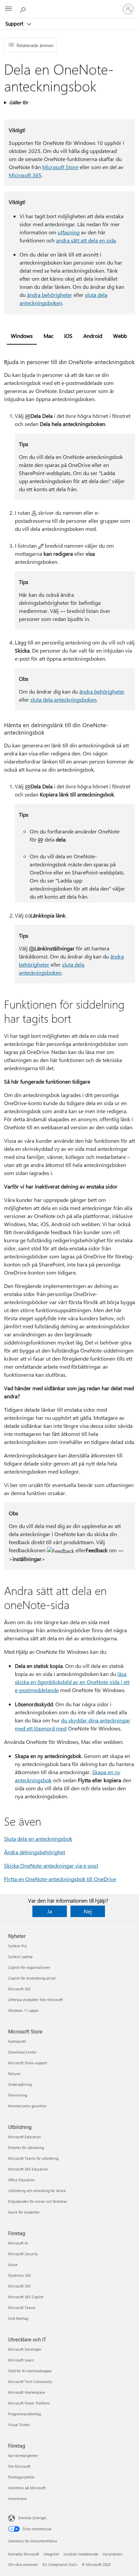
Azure (13, 2265)
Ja (50, 1911)
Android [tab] (93, 336)
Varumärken (113, 2554)
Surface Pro (17, 1946)
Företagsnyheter (21, 2477)
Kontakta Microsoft (24, 2554)
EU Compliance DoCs (60, 2564)
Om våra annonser (23, 2564)
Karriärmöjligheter (23, 2455)
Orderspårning (20, 2084)
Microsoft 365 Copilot (26, 2297)
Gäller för (19, 102)
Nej (88, 1911)
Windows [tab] (22, 336)
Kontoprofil (17, 2041)
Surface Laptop (20, 1957)
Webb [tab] (120, 336)
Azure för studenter (24, 2212)
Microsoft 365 (25, 175)
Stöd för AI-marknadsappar (30, 2371)
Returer (14, 2074)
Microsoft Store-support (28, 2063)
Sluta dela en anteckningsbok (38, 1839)
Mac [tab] (48, 336)
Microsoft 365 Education (28, 2169)
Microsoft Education (24, 2137)
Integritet (51, 2554)
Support (15, 24)
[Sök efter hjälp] (24, 9)
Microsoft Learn (21, 2360)
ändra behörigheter (50, 295)
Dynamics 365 (20, 2275)
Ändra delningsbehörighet (35, 1852)
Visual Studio (19, 2425)
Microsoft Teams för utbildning (33, 2158)
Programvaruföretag (24, 2414)
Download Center (22, 2052)
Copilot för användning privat (32, 1978)
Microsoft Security (23, 2254)
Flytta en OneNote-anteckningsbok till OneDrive (60, 1879)
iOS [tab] (68, 336)
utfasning (69, 232)
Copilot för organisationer (29, 1967)
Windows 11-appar (23, 2010)
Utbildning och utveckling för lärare (37, 2191)
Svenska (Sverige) (32, 2518)
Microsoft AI (18, 2243)
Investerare (17, 2499)
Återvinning (18, 2095)
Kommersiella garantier (27, 2106)
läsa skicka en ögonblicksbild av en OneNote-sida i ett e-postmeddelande (72, 1682)
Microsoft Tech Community (30, 2382)
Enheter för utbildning (26, 2148)
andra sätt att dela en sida (86, 240)
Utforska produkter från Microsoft (35, 2000)
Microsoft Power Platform (29, 2403)
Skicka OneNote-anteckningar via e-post (51, 1865)
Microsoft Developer (25, 2349)
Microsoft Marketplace (27, 2392)
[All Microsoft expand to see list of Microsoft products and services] (8, 9)
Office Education (21, 2180)
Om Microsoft (19, 2466)
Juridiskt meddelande (81, 2554)
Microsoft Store (60, 167)
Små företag (18, 2318)
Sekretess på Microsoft (27, 2488)
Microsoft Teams (22, 2308)
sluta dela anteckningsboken (63, 699)
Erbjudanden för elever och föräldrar (38, 2201)
